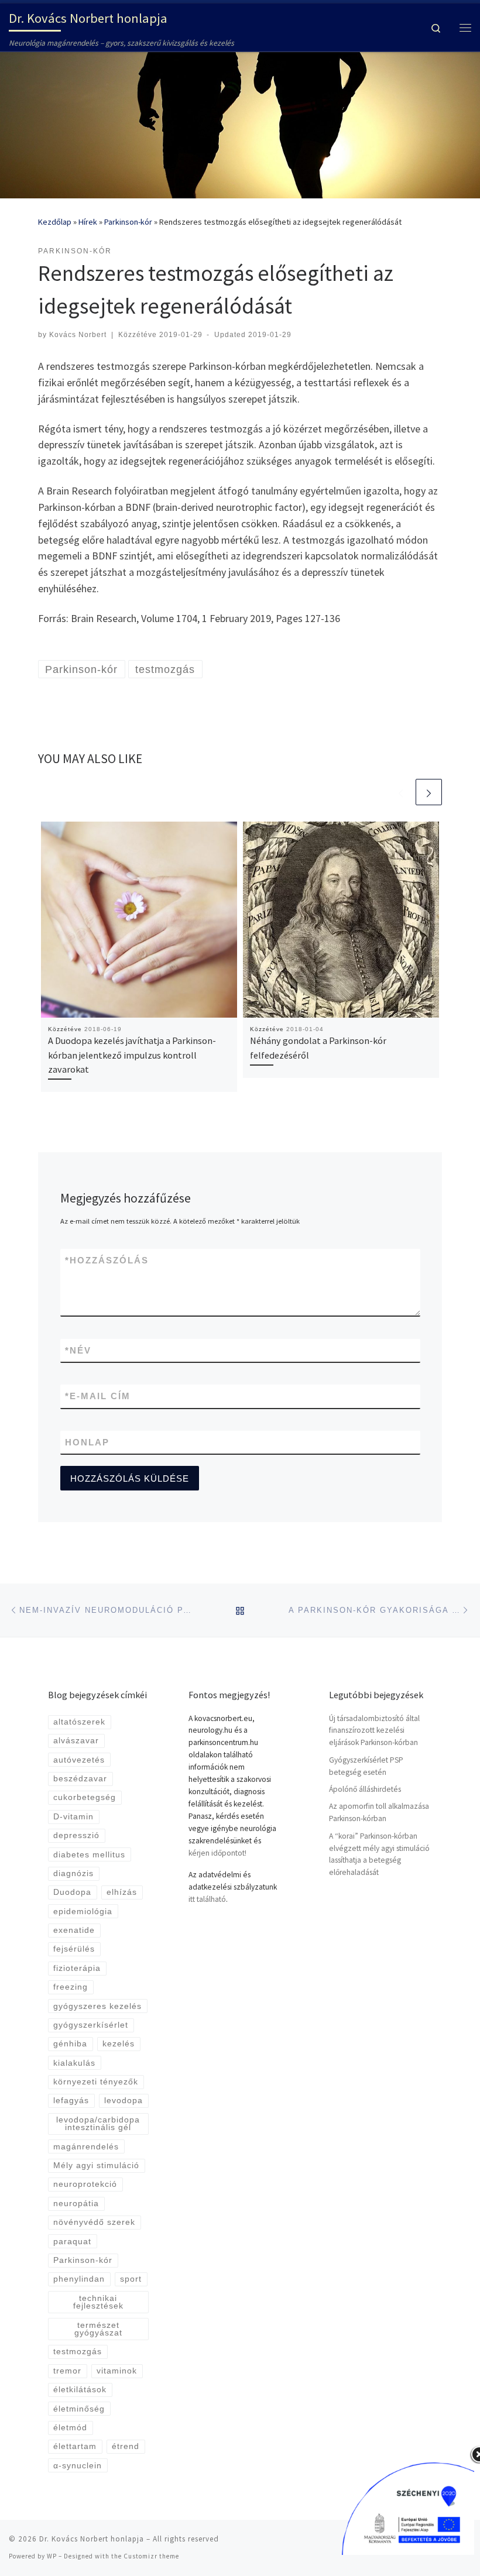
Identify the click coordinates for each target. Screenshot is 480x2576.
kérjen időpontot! (217, 1853)
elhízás (122, 1892)
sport (131, 2279)
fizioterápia (77, 1968)
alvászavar (76, 1741)
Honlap (87, 1442)
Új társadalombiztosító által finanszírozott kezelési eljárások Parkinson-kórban (374, 1731)
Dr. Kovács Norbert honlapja (92, 2539)
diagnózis (73, 1873)
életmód (70, 2428)
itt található (207, 1899)
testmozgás (78, 2352)
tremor (67, 2371)
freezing (71, 1987)
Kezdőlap (55, 222)
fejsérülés (74, 1949)
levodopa (124, 2101)
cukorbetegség (85, 1797)
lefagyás (71, 2101)
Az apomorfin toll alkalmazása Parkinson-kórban (379, 1812)
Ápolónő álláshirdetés (365, 1789)
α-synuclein (78, 2466)
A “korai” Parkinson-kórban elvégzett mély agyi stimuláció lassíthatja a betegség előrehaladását (379, 1854)
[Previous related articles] (401, 792)
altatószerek (79, 1722)
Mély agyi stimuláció (96, 2165)
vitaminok (117, 2371)
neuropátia (76, 2204)
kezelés (119, 2044)
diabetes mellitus (89, 1855)
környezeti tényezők (96, 2082)
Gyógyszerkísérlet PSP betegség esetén (366, 1766)
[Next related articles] (429, 792)
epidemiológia (83, 1912)
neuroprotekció (85, 2184)
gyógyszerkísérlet (91, 2025)
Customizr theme (151, 2556)
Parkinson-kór (128, 222)
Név (78, 1350)
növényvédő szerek (94, 2222)
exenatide (74, 1930)
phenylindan (79, 2279)
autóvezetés (79, 1760)
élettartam (75, 2446)
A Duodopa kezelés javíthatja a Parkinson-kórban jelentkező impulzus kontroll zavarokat (132, 1055)
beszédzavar (80, 1779)
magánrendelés (86, 2147)
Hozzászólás (107, 1260)
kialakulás (74, 2063)
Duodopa (72, 1892)
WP (52, 2556)
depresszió (76, 1835)
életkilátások (80, 2390)
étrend (126, 2446)
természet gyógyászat (98, 2329)
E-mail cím (98, 1396)
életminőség (79, 2409)
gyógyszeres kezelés (97, 2006)
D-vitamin (73, 1817)
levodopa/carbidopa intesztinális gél (98, 2124)
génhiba (70, 2044)
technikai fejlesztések (98, 2302)
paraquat (72, 2242)
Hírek (88, 222)
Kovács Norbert (78, 335)
